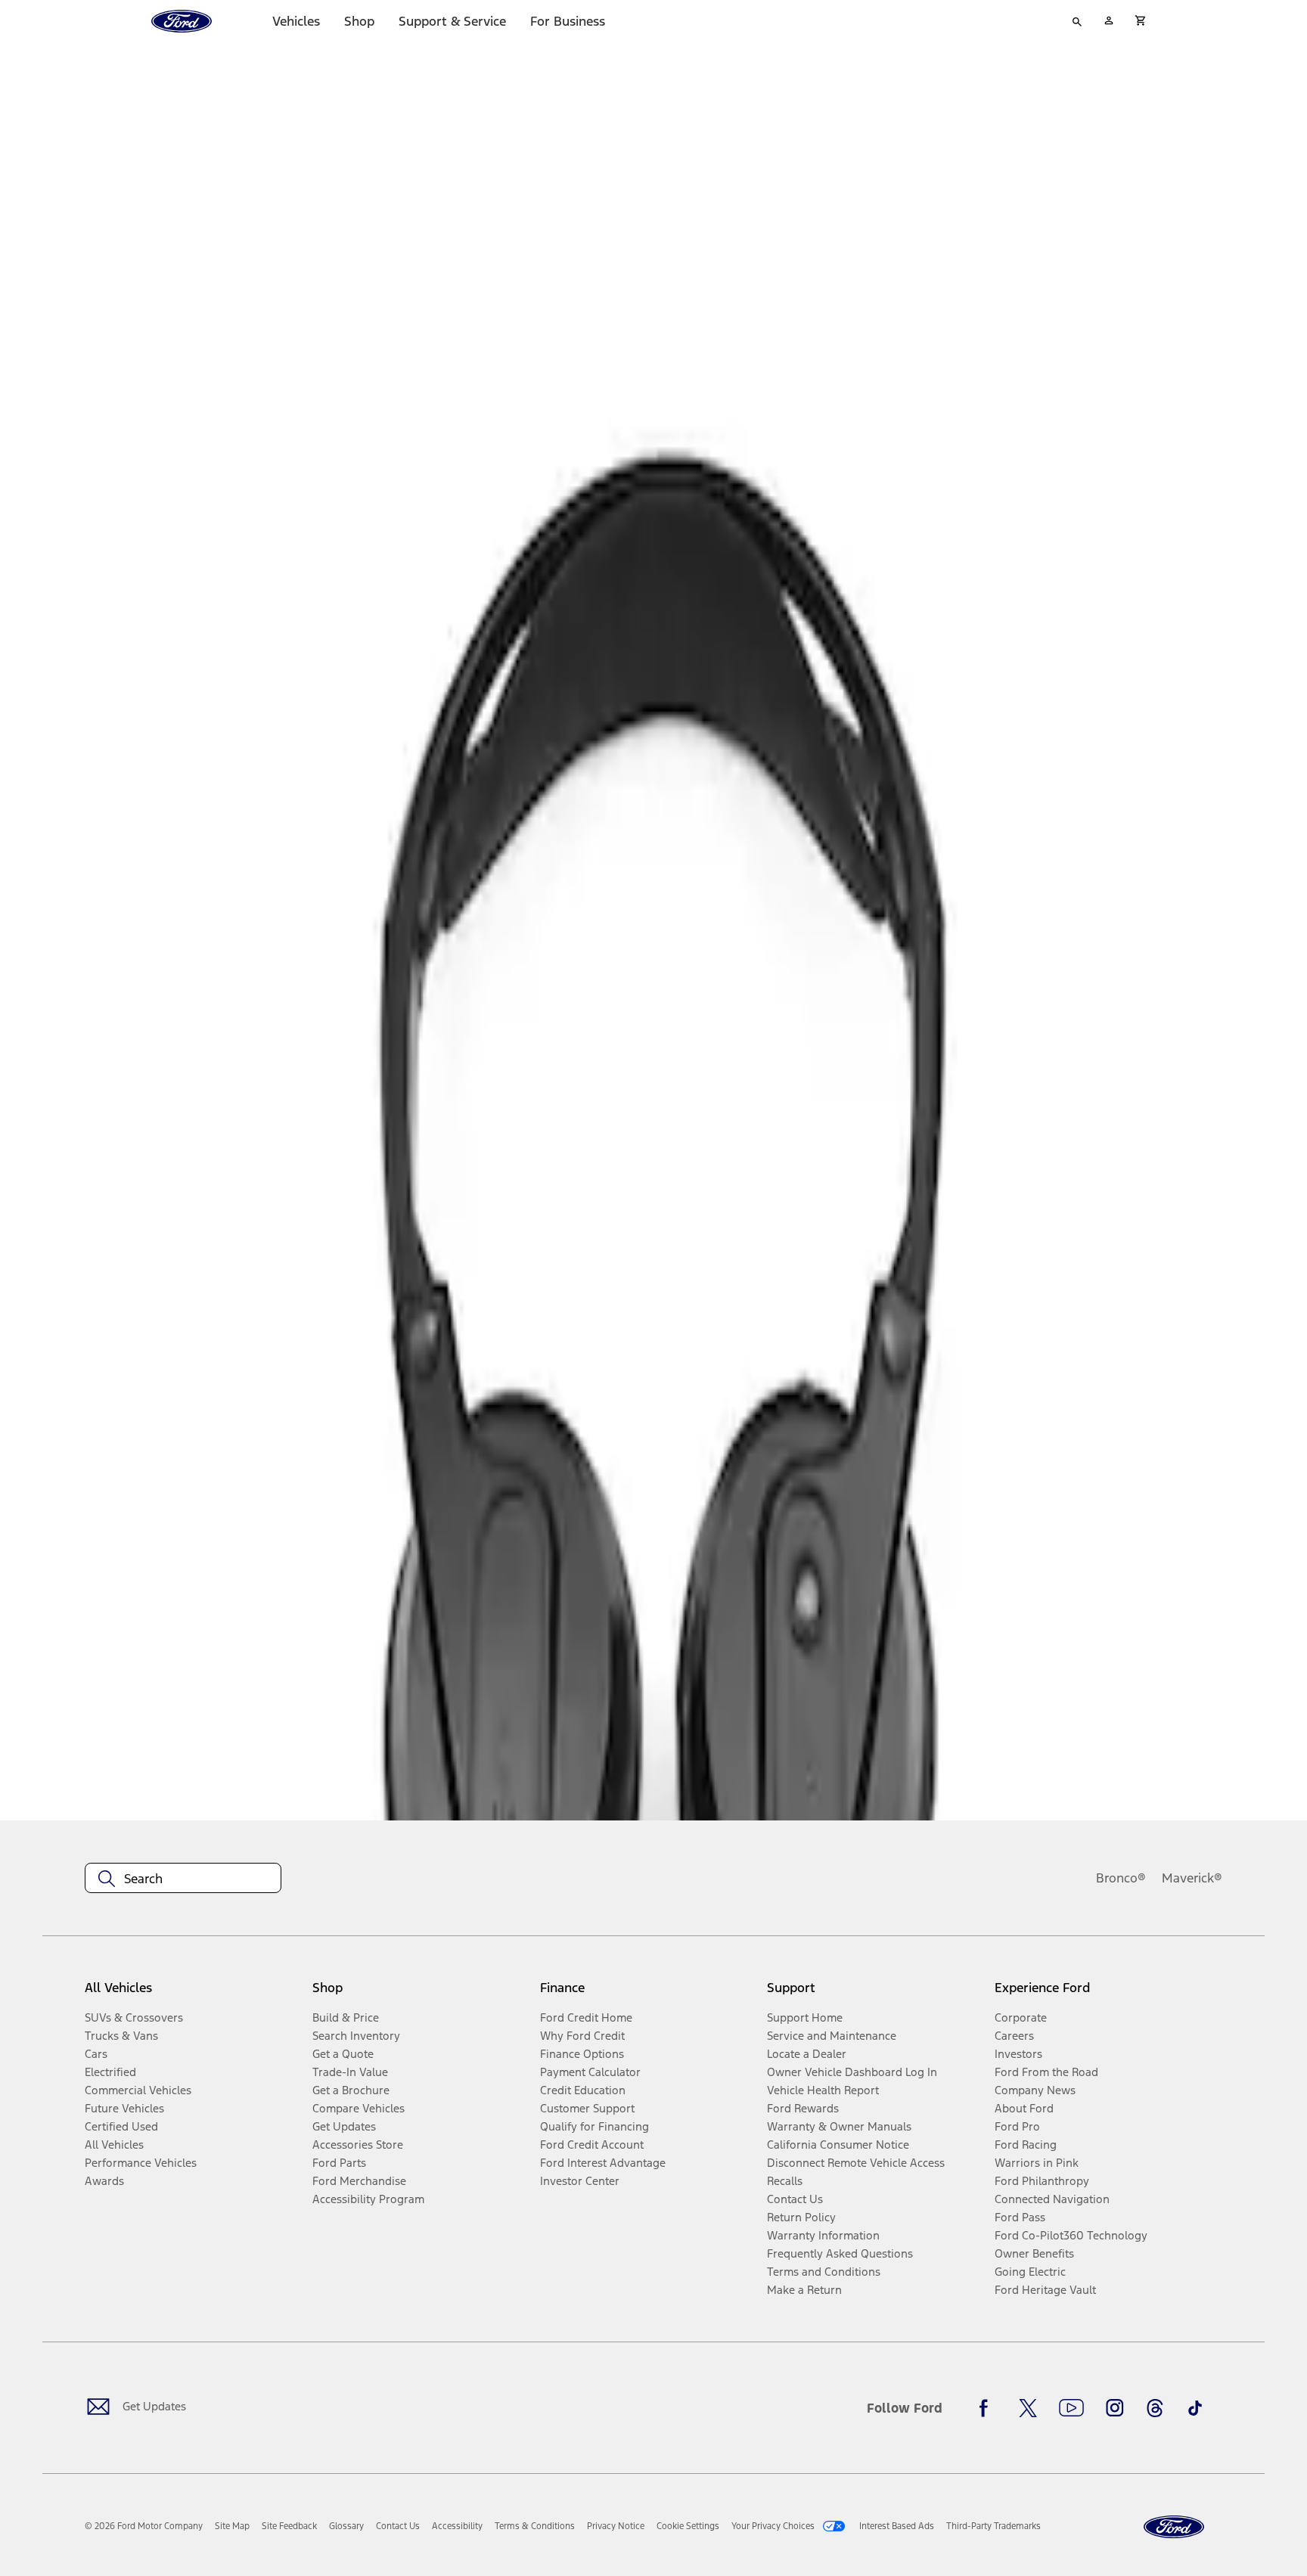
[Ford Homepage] (1174, 2527)
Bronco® (1121, 1878)
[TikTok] (1195, 2408)
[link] (232, 2526)
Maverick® (1192, 1878)
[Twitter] (1028, 2408)
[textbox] (183, 1879)
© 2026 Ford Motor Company (144, 2526)
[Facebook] (988, 2408)
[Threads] (1155, 2408)
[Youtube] (1071, 2408)
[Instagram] (1115, 2408)
